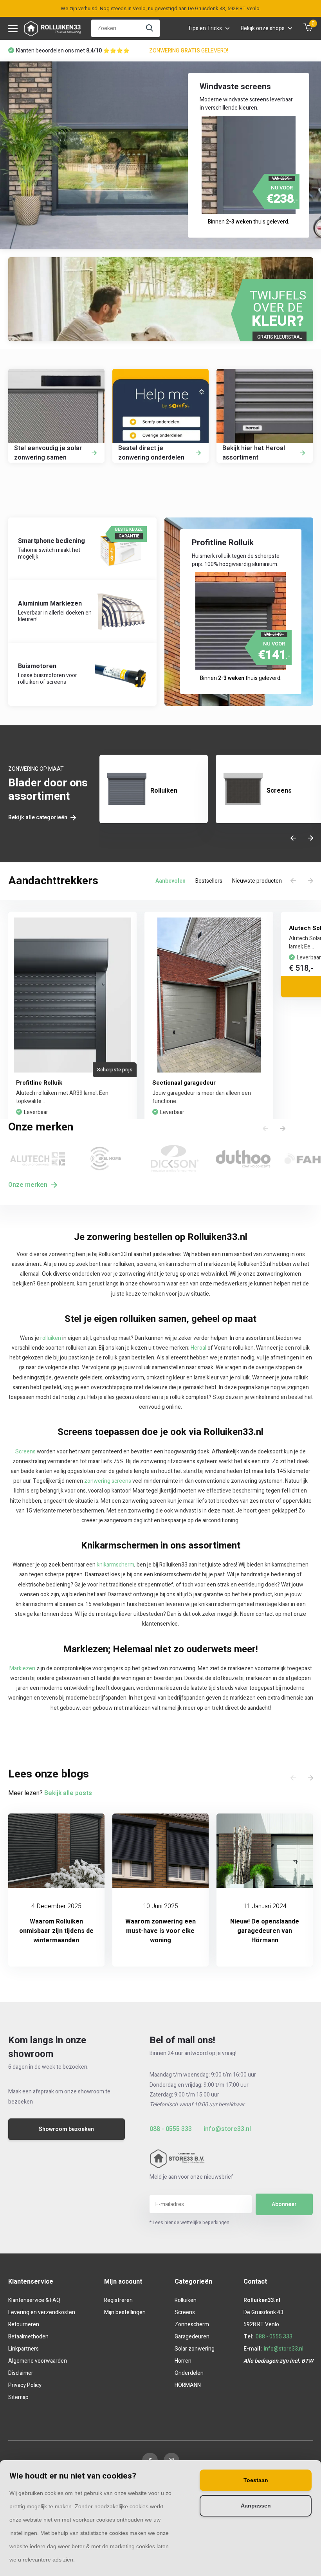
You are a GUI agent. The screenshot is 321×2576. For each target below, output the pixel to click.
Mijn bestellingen (125, 2312)
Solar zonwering (195, 2349)
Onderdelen (189, 2373)
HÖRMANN (188, 2385)
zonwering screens (108, 1481)
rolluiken (51, 1338)
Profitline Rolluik (39, 1083)
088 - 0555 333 (171, 2129)
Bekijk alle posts (68, 1793)
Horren (183, 2361)
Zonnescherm (192, 2325)
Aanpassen (256, 2506)
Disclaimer (21, 2373)
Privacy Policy (25, 2385)
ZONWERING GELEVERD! (189, 51)
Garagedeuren (192, 2337)
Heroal (198, 1348)
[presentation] (293, 839)
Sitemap (18, 2397)
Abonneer (284, 2204)
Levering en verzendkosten (42, 2312)
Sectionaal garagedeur (184, 1083)
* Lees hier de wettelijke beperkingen (189, 2223)
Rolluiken (186, 2300)
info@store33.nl (227, 2129)
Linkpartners (23, 2349)
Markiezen (22, 1668)
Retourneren (24, 2325)
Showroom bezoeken (66, 2129)
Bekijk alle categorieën (38, 818)
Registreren (118, 2300)
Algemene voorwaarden (38, 2361)
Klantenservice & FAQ (34, 2300)
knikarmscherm (115, 1565)
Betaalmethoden (28, 2337)
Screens (25, 1452)
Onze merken (29, 1185)
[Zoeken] (150, 28)
